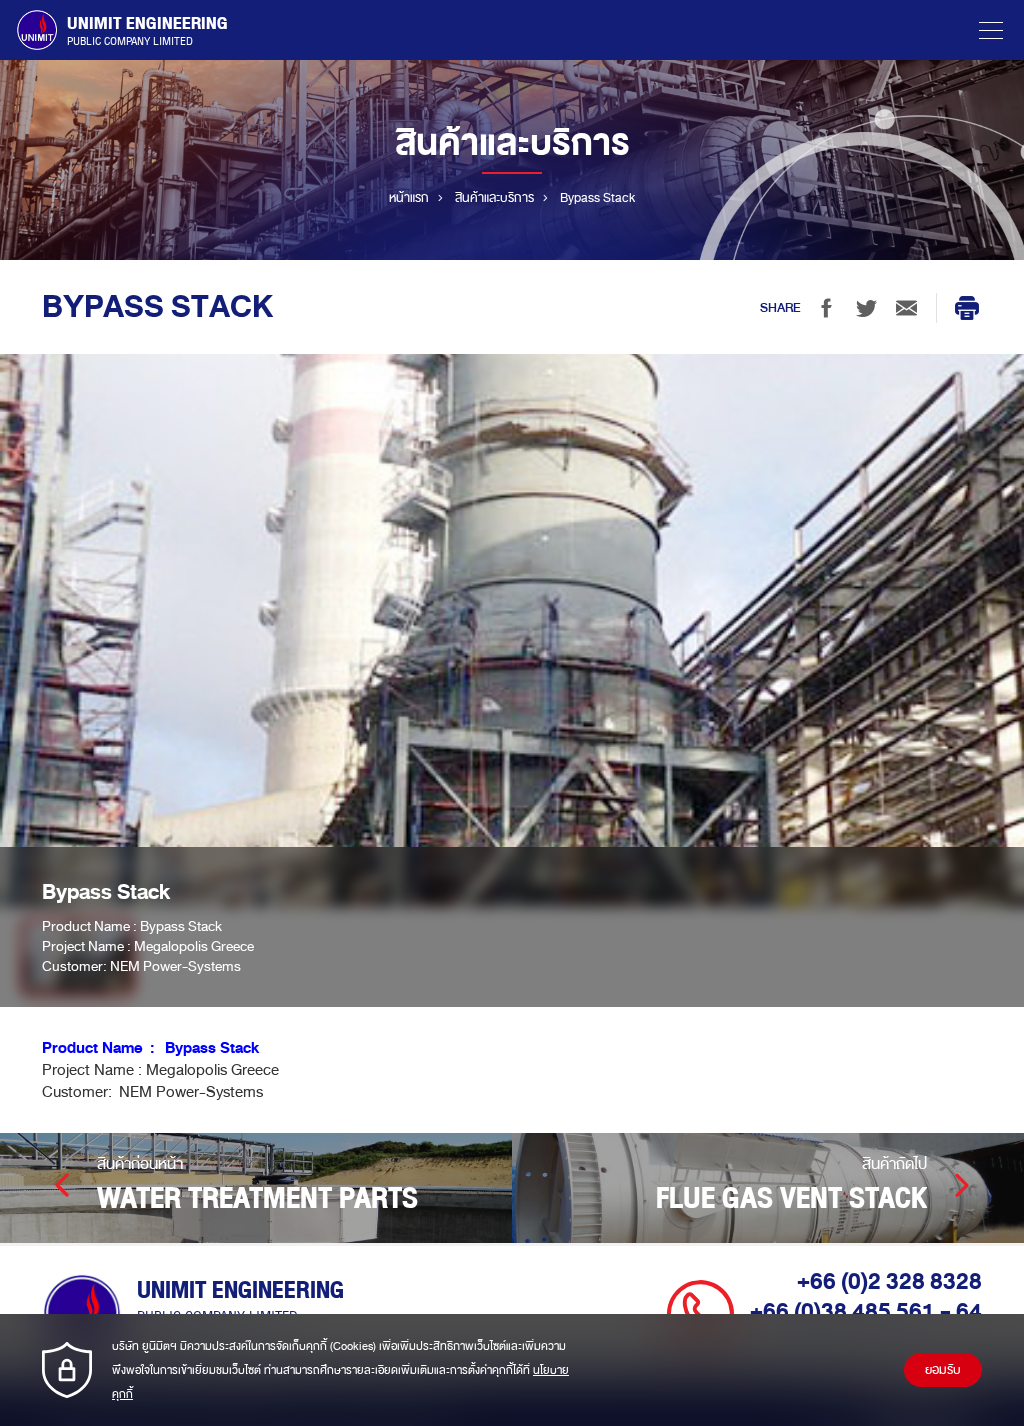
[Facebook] (826, 308)
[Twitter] (866, 308)
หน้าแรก (409, 198)
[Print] (967, 308)
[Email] (906, 308)
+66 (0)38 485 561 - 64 (866, 1312)
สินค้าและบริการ (494, 198)
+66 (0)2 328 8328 (889, 1282)
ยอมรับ (943, 1370)
